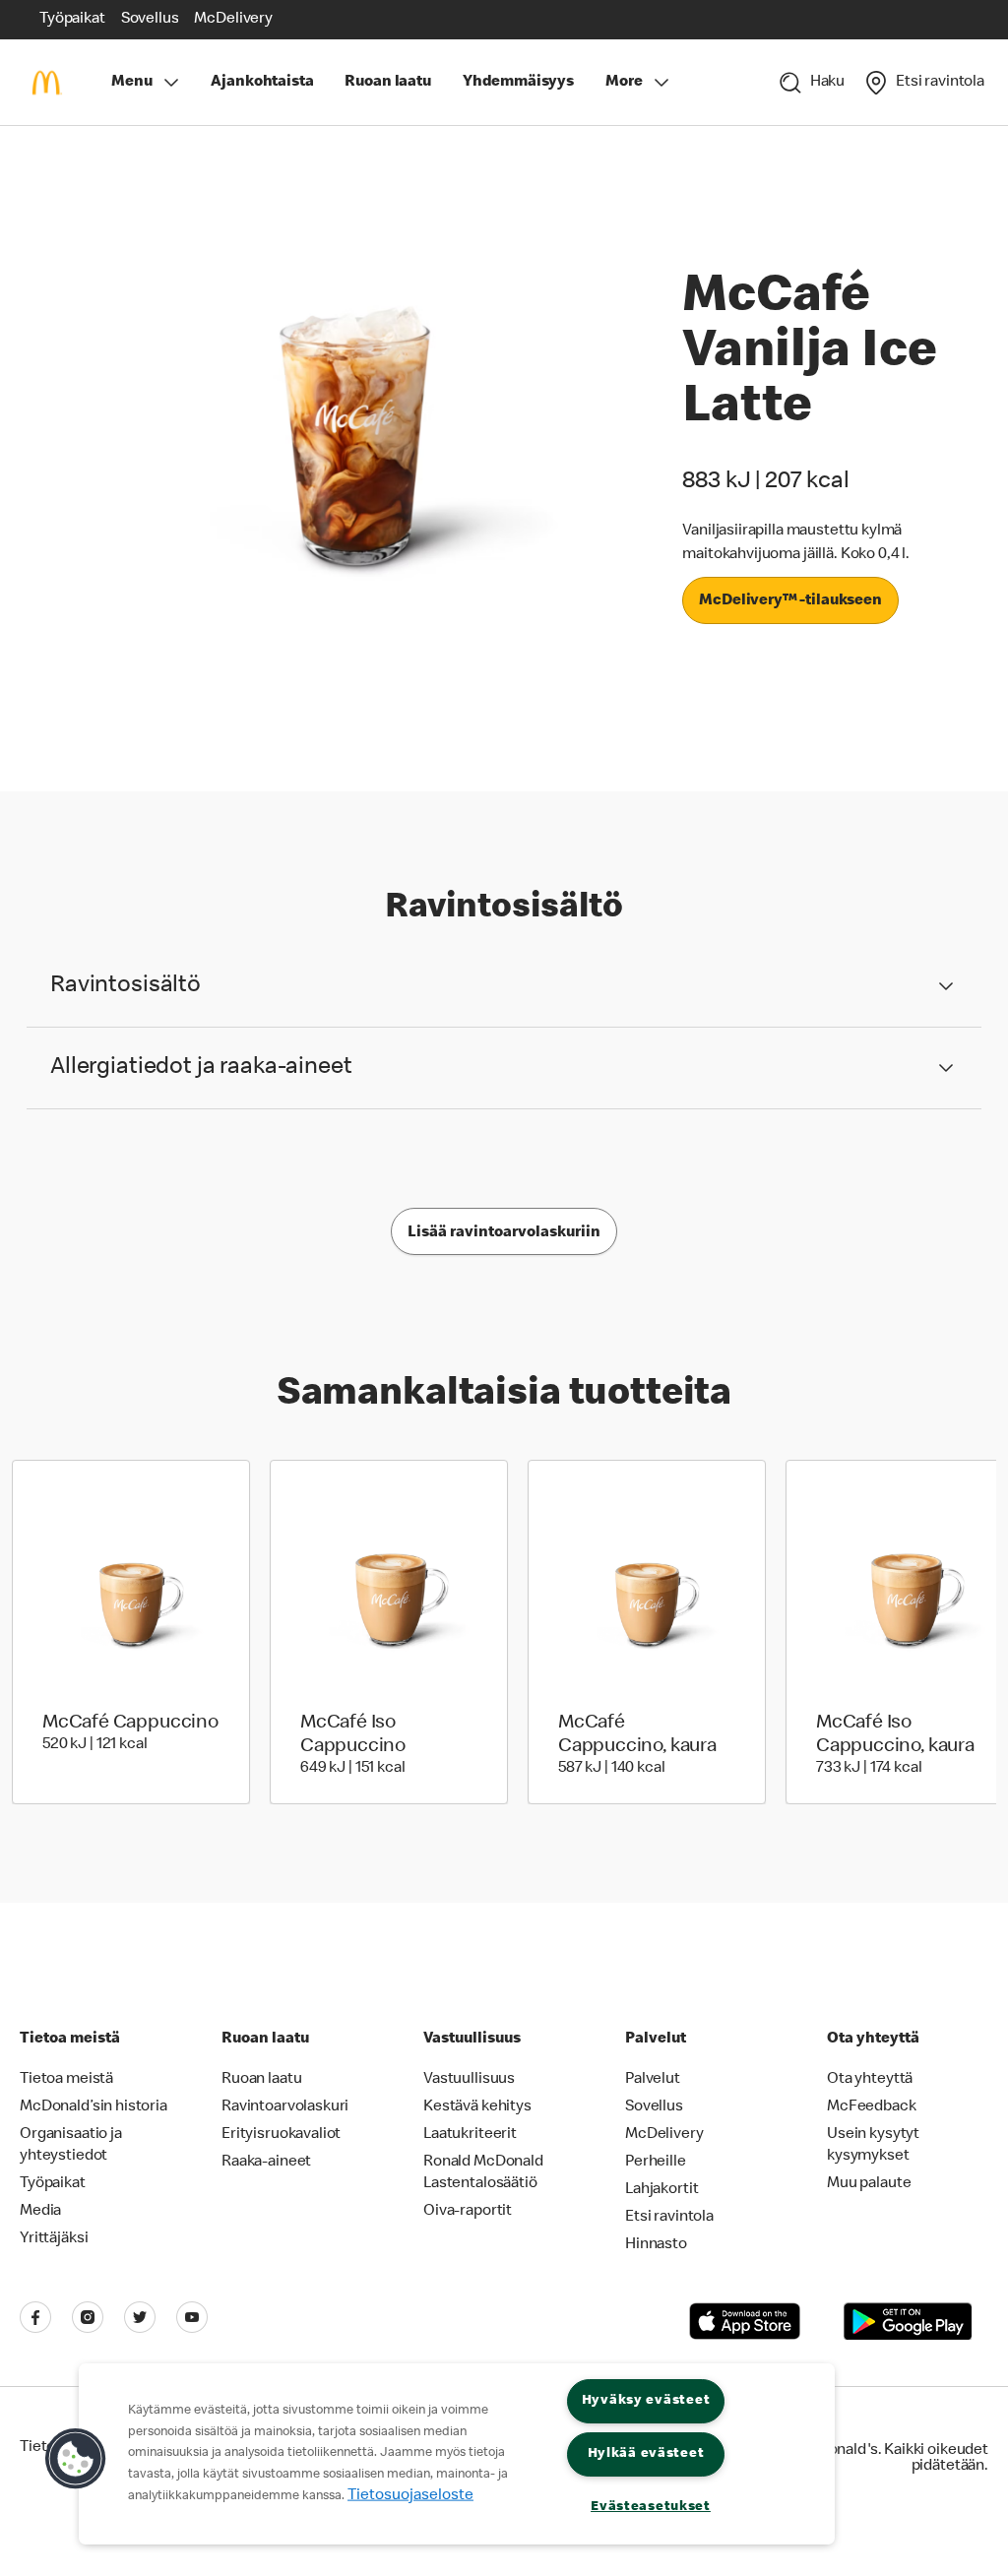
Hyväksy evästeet (646, 2401)
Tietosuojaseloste (410, 2495)
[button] (76, 2459)
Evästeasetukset (651, 2507)
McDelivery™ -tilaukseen (790, 601)
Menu (131, 83)
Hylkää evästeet (646, 2454)
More (624, 83)
